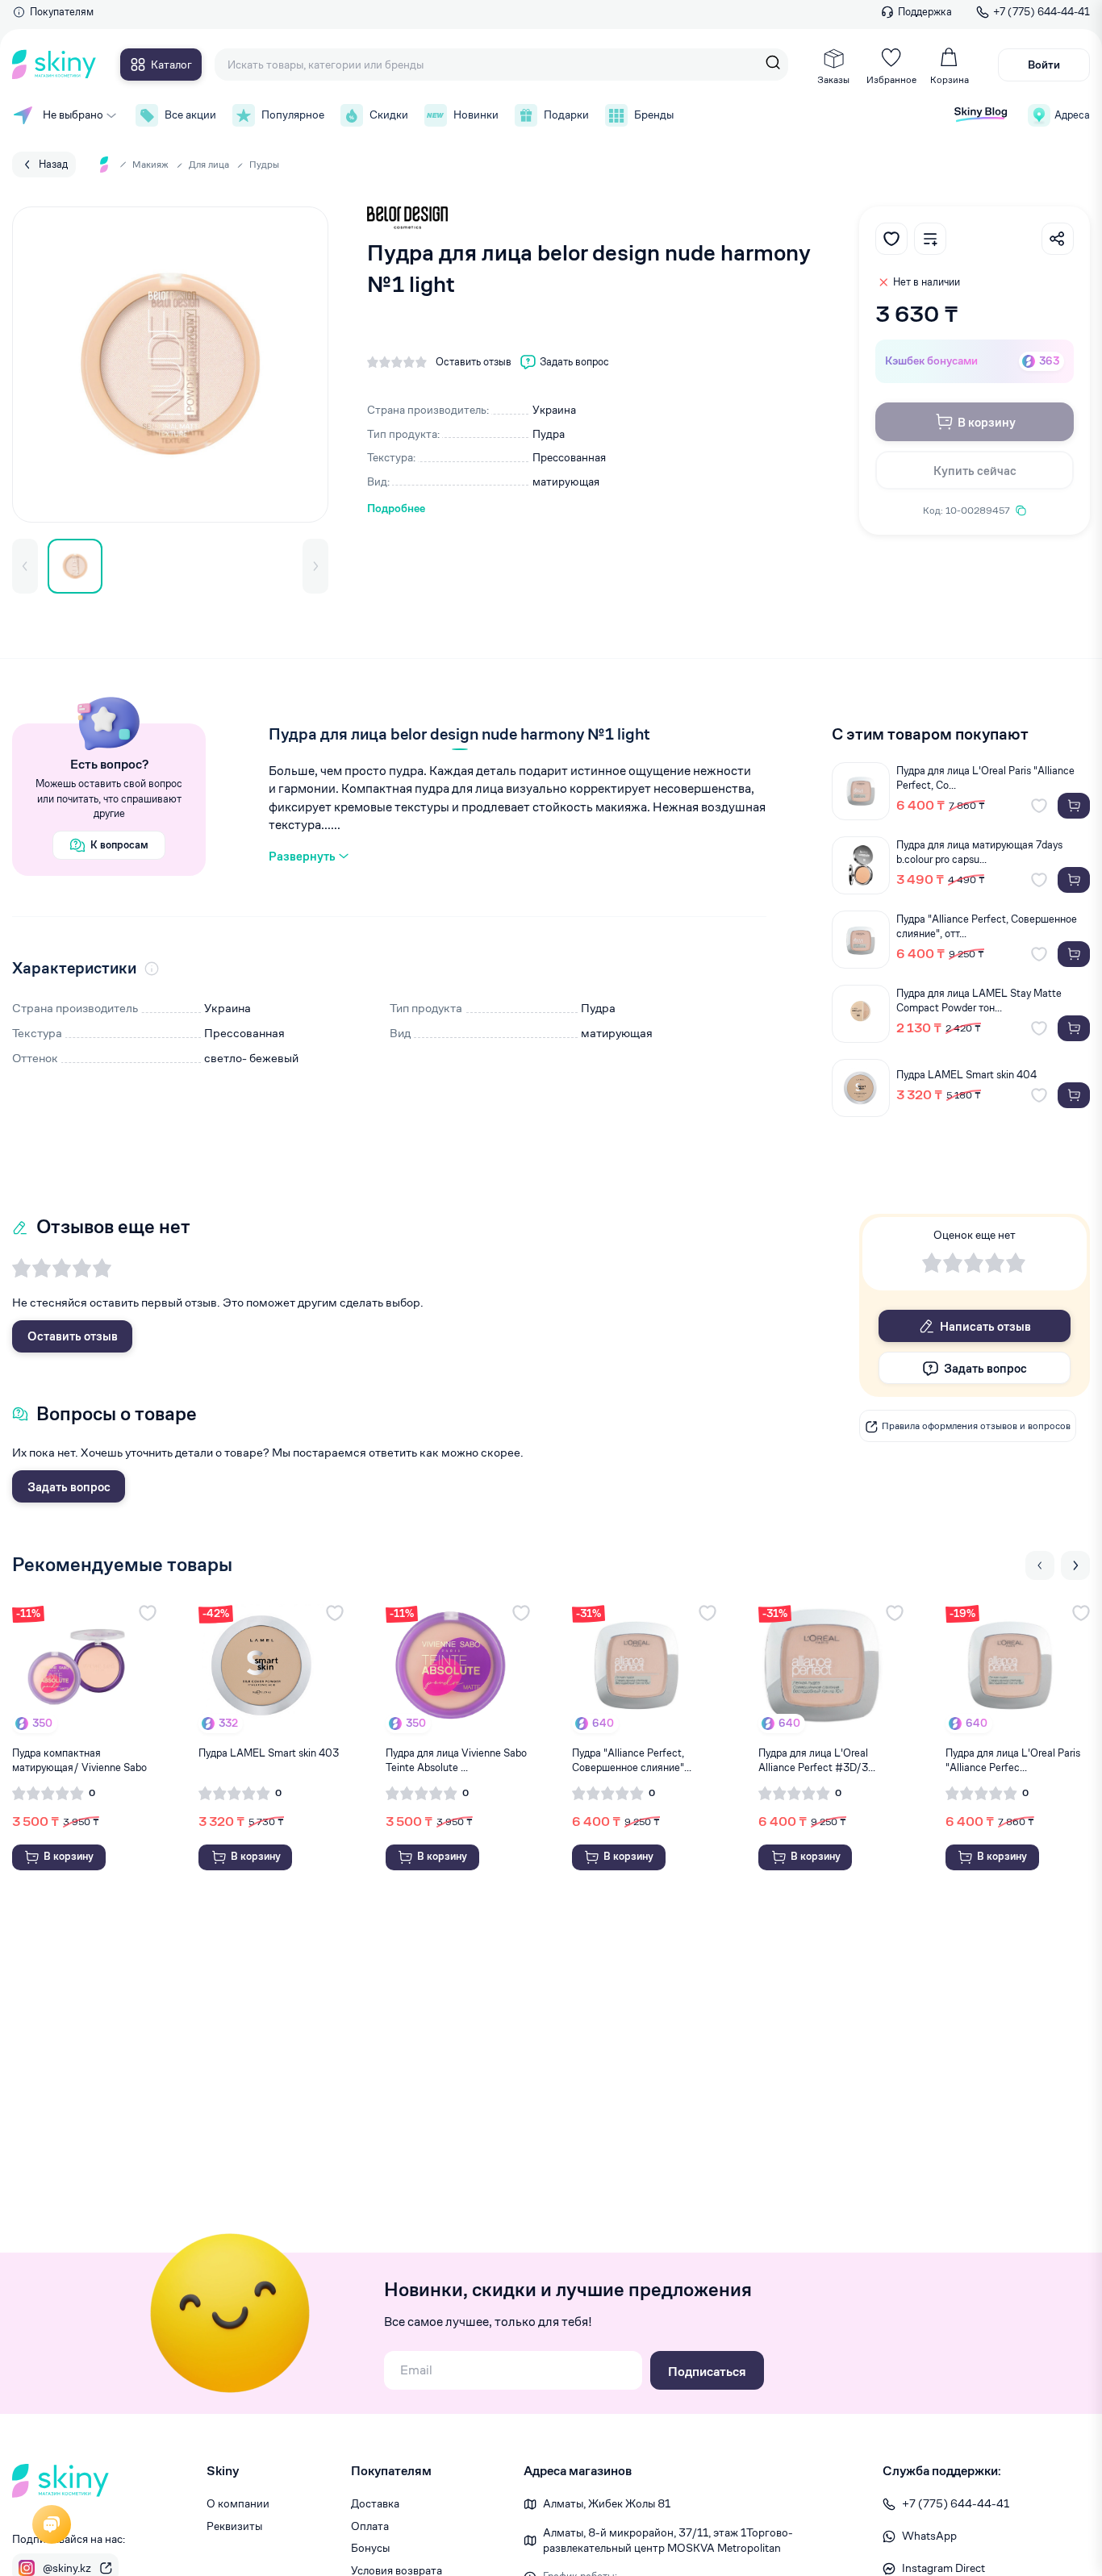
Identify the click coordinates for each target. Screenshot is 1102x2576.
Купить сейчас (975, 471)
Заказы (833, 79)
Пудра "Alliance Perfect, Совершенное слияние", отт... (987, 926)
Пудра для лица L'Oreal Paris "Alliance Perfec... (1013, 1760)
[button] (25, 566)
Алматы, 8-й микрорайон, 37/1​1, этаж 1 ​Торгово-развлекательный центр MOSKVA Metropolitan (668, 2541)
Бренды (654, 115)
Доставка (375, 2503)
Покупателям (62, 12)
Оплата (370, 2526)
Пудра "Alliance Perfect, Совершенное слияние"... (632, 1760)
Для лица (209, 164)
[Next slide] (1075, 1565)
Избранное (891, 79)
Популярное (293, 115)
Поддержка (925, 12)
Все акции (190, 115)
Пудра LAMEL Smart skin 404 (966, 1075)
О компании (238, 2503)
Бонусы (370, 2548)
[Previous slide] (1040, 1565)
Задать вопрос (69, 1487)
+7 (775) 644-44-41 (1041, 12)
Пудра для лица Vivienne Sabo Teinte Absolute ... (456, 1760)
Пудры (264, 164)
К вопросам (119, 845)
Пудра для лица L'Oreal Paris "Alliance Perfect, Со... (985, 778)
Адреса (1072, 115)
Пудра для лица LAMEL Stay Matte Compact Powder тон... (979, 1000)
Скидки (389, 115)
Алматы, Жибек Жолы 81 (607, 2503)
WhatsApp (929, 2536)
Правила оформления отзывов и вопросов (976, 1426)
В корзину (987, 422)
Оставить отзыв (73, 1336)
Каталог (171, 65)
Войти (1044, 65)
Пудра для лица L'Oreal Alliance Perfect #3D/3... (817, 1760)
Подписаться (707, 2372)
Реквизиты (234, 2526)
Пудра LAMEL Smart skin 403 (269, 1753)
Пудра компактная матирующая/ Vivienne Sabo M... (79, 1761)
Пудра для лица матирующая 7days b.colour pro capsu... (979, 852)
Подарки (566, 115)
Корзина (950, 79)
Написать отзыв (985, 1326)
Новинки (476, 115)
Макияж (150, 164)
